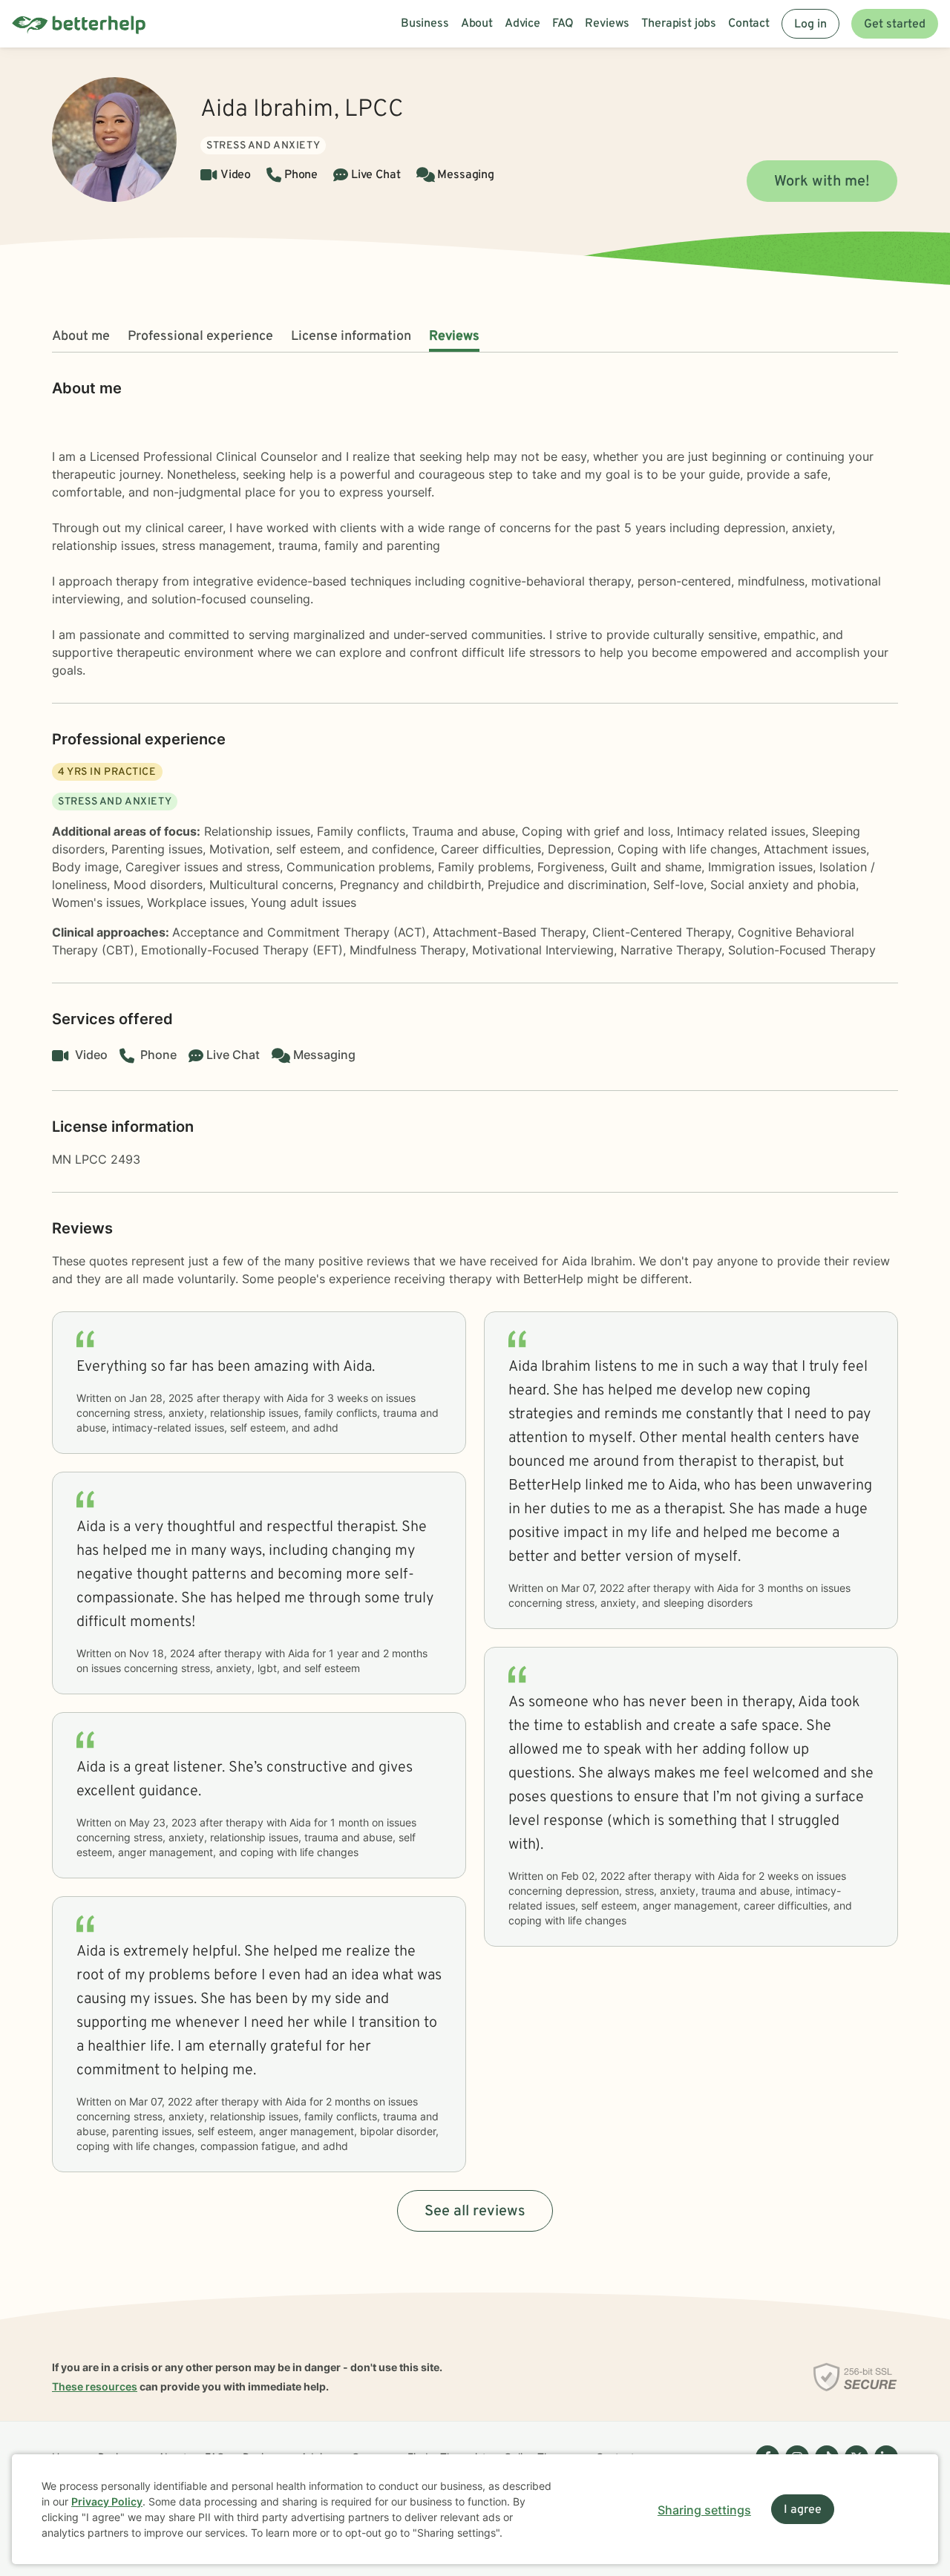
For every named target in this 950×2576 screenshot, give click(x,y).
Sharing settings (704, 2510)
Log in (810, 24)
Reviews (454, 337)
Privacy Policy (107, 2501)
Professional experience (200, 337)
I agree (803, 2510)
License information (351, 337)
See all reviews (475, 2212)
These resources (95, 2386)
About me (81, 337)
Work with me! (822, 182)
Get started (895, 24)
